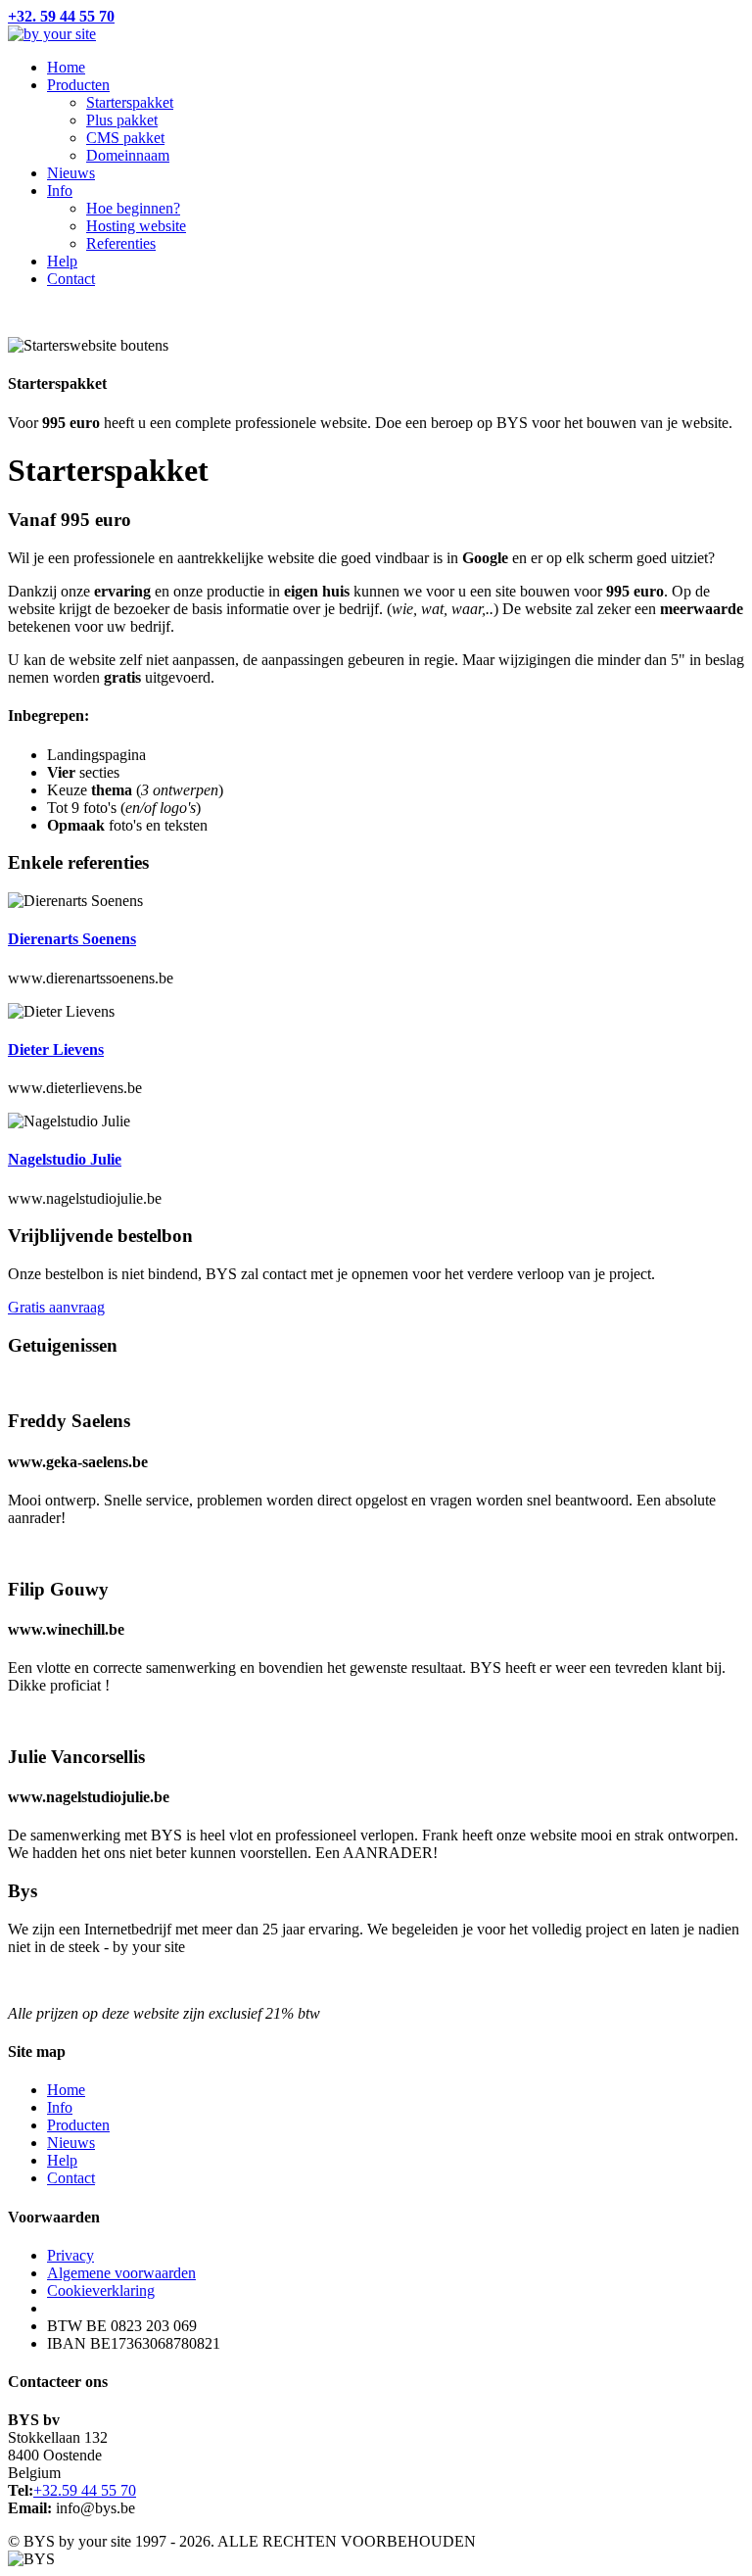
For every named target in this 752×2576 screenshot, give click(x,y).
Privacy (70, 2255)
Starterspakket (130, 102)
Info (60, 191)
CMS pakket (125, 138)
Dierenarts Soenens (72, 939)
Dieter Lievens (56, 1049)
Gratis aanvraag (56, 1307)
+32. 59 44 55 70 (61, 16)
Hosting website (136, 226)
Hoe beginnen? (133, 208)
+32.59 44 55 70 (85, 2490)
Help (62, 261)
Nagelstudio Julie (65, 1159)
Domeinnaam (128, 155)
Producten (78, 85)
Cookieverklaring (101, 2290)
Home (66, 67)
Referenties (121, 243)
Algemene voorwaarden (121, 2273)
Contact (71, 279)
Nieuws (71, 173)
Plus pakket (122, 120)
